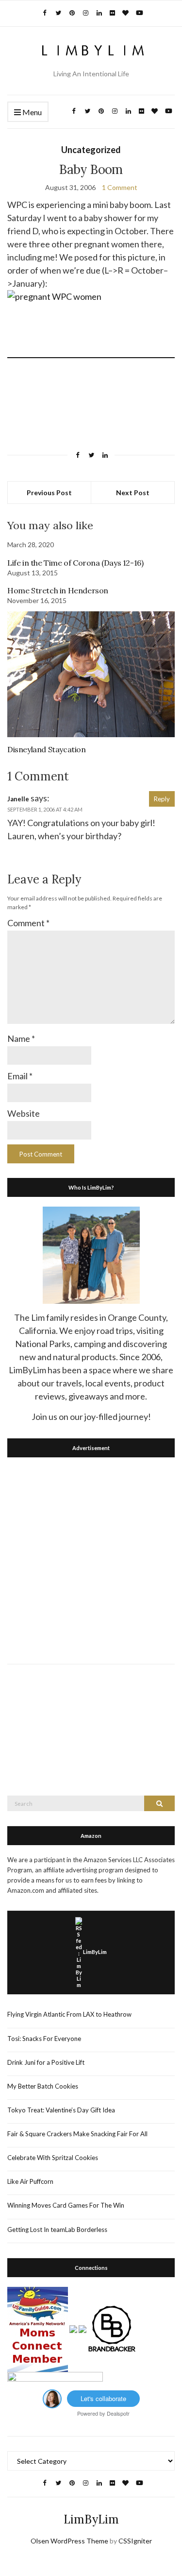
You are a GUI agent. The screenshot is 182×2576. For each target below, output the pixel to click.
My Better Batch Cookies (43, 2086)
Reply (162, 799)
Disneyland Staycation (47, 749)
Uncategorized (91, 150)
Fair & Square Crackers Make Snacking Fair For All (77, 2134)
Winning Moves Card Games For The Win (66, 2205)
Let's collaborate (103, 2398)
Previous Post (49, 493)
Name (21, 1038)
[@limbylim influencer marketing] (52, 2398)
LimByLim (95, 1952)
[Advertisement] (91, 1558)
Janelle (18, 799)
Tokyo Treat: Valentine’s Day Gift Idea (61, 2110)
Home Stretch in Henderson (58, 590)
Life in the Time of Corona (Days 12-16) (75, 563)
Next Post (133, 493)
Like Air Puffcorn (30, 2181)
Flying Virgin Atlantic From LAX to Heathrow (69, 2014)
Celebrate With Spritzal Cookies (53, 2158)
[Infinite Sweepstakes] (55, 2380)
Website (24, 1113)
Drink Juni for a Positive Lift (46, 2062)
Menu (31, 112)
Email (20, 1076)
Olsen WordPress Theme (69, 2541)
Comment (28, 923)
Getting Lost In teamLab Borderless (57, 2230)
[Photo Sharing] (91, 352)
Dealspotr (118, 2413)
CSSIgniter (135, 2541)
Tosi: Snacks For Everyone (44, 2039)
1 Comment (120, 187)
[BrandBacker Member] (112, 2328)
